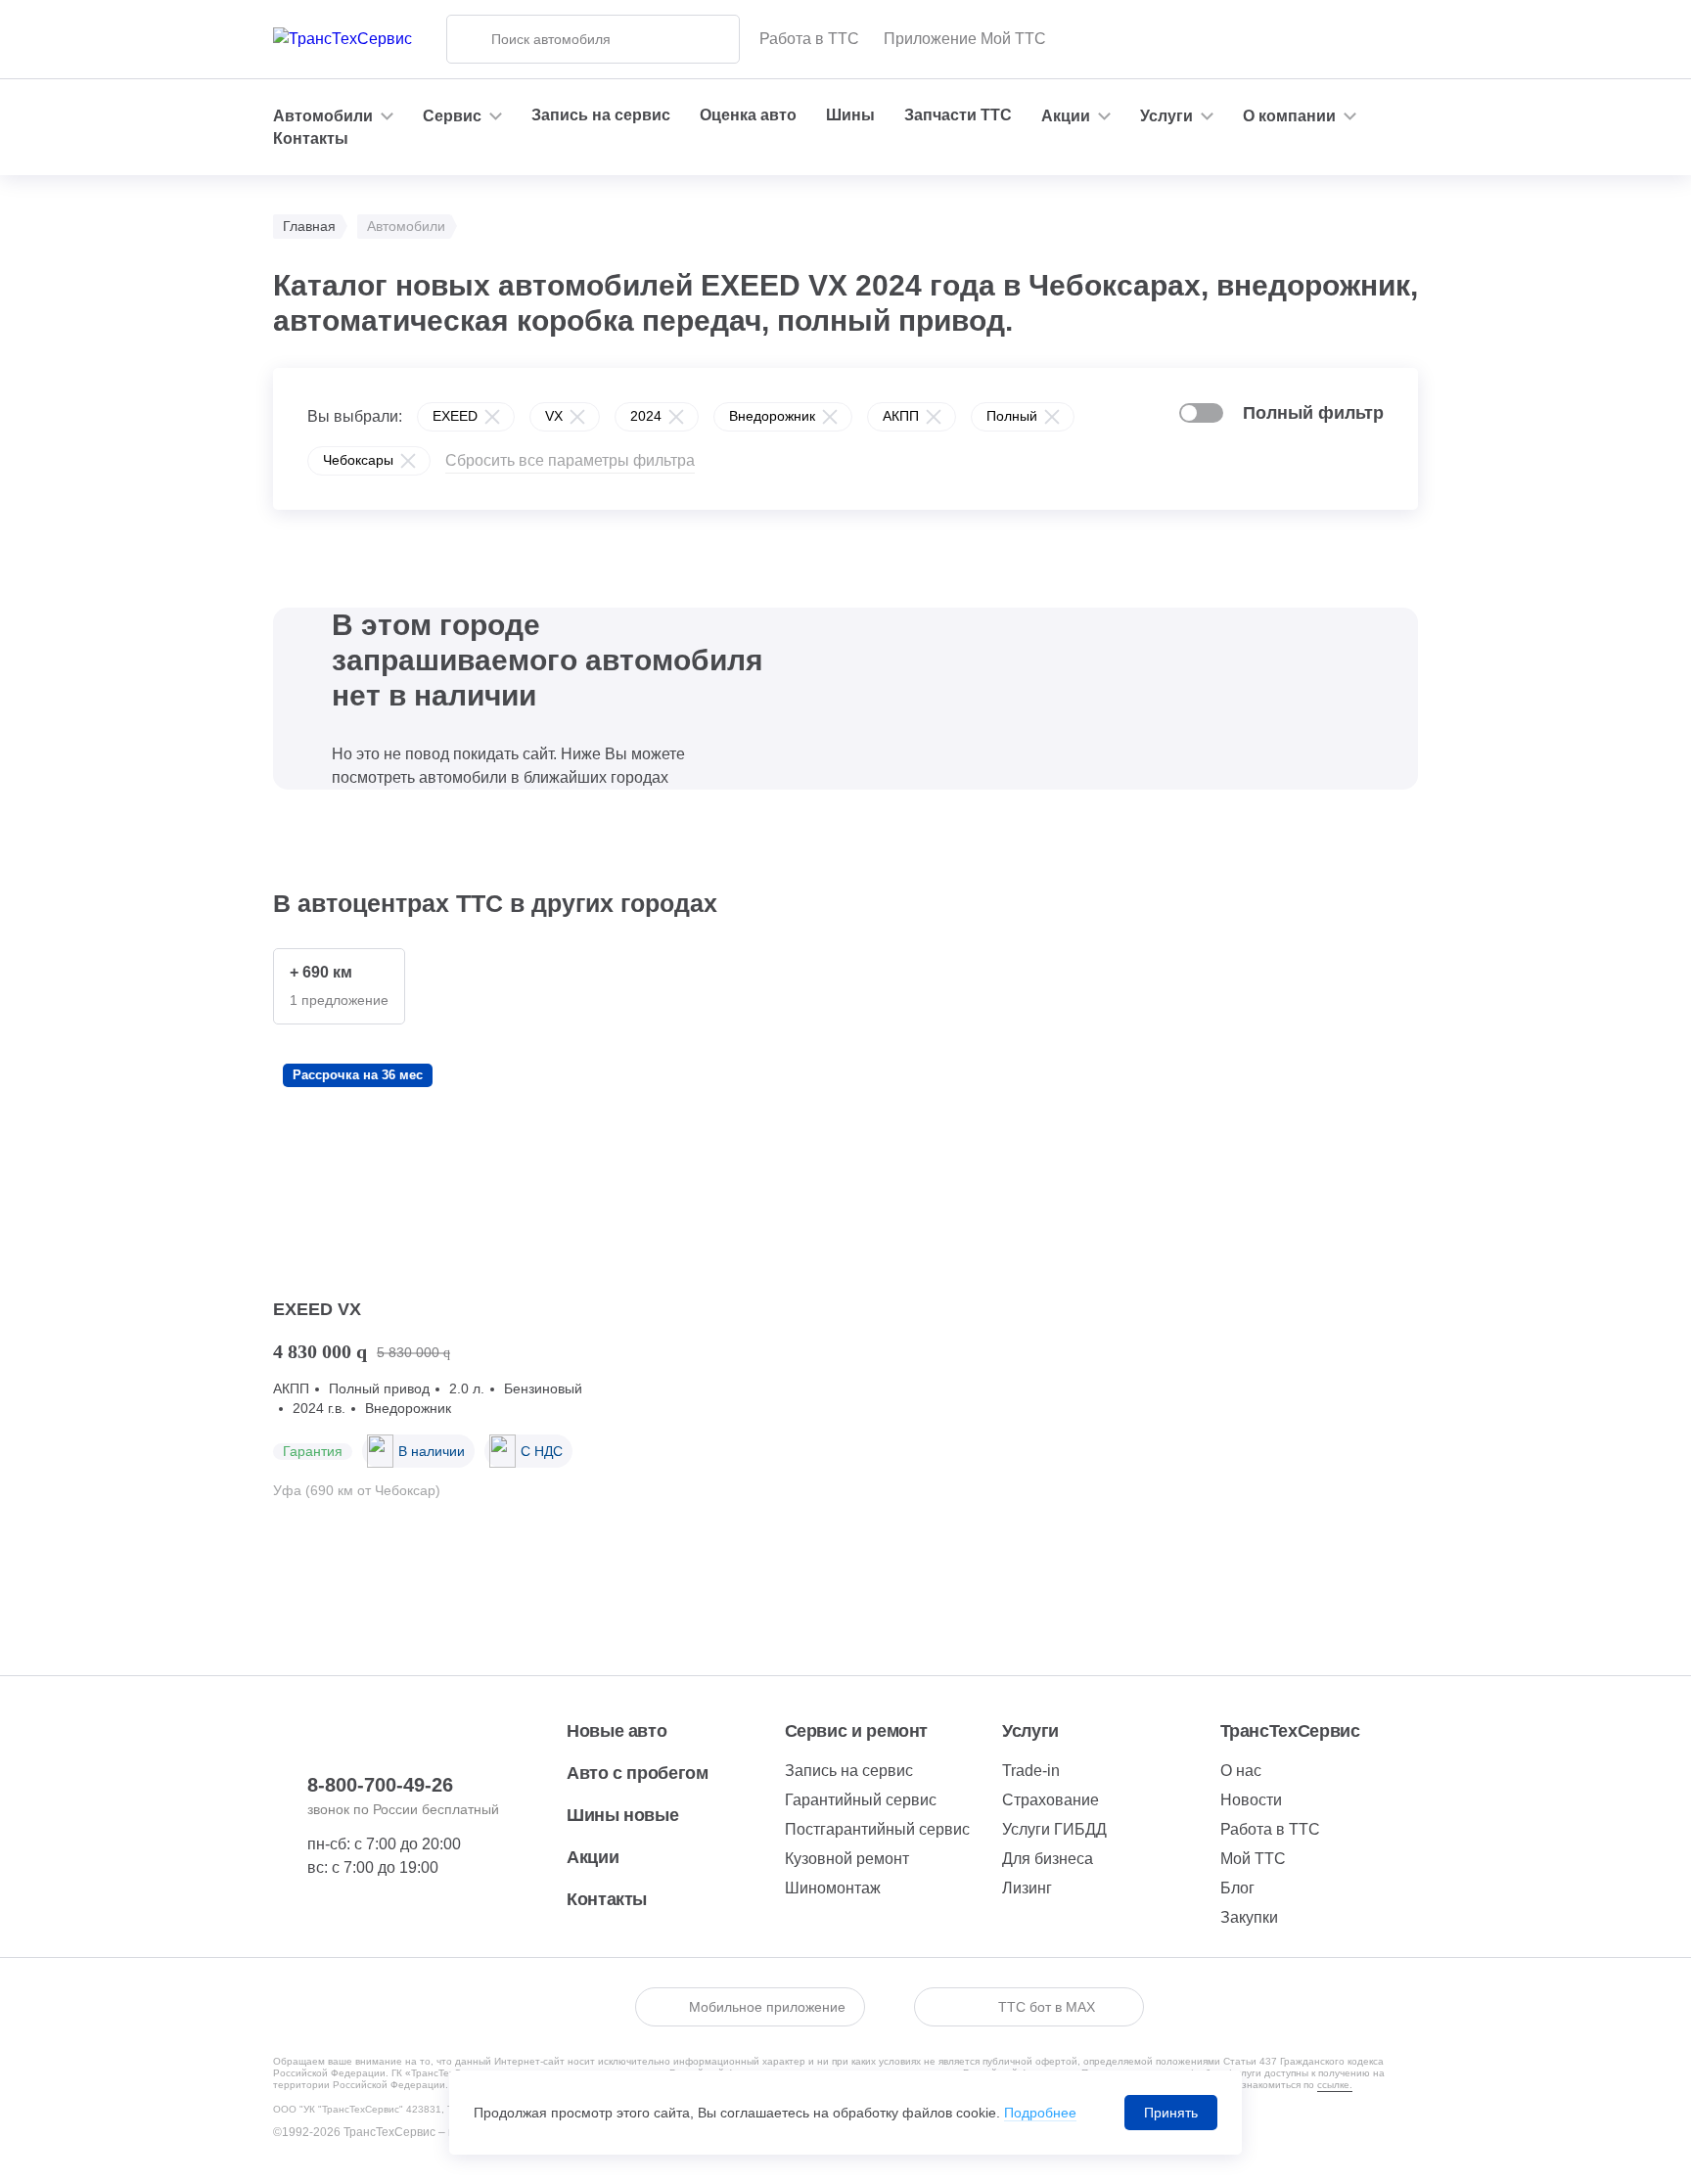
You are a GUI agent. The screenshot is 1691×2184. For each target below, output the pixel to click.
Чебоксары (358, 460)
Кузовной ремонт (847, 1859)
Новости (1251, 1800)
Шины (850, 115)
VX (554, 416)
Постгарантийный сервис (877, 1829)
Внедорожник (772, 416)
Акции (593, 1857)
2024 (646, 416)
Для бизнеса (1048, 1859)
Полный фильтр (1313, 413)
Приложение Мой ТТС (965, 39)
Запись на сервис (601, 115)
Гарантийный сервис (861, 1800)
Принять (1171, 2113)
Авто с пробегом (638, 1773)
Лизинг (1027, 1888)
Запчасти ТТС (958, 115)
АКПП (901, 416)
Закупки (1249, 1917)
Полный (1012, 416)
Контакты (311, 138)
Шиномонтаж (833, 1888)
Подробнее (1040, 2113)
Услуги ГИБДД (1054, 1829)
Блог (1237, 1888)
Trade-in (1031, 1771)
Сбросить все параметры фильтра (570, 460)
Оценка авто (748, 115)
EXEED (455, 416)
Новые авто (617, 1731)
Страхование (1051, 1800)
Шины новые (622, 1815)
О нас (1241, 1771)
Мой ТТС (1253, 1859)
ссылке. (1335, 2085)
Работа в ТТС (809, 39)
